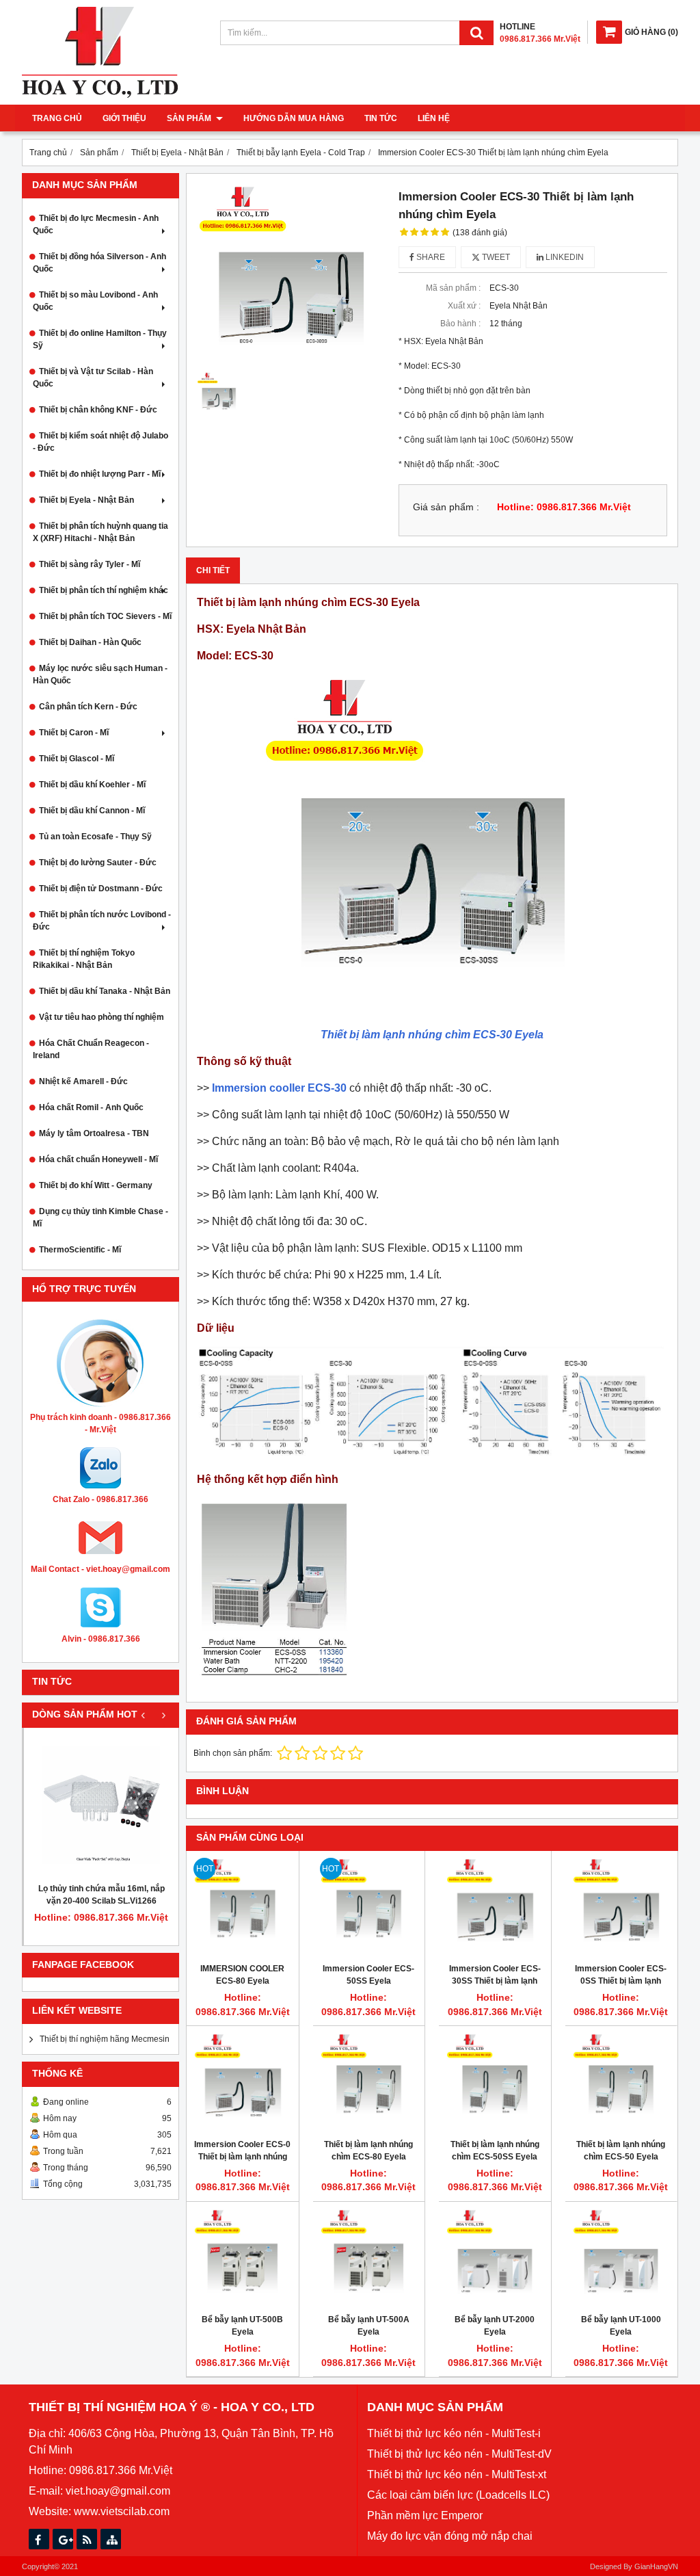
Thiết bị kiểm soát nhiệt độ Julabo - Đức (100, 442)
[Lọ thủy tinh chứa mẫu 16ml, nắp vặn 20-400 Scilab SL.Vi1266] (101, 1805)
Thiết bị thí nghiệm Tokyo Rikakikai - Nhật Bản (84, 959)
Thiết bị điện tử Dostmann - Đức (101, 889)
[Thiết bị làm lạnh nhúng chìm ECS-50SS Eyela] (495, 2082)
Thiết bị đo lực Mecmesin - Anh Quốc (96, 224)
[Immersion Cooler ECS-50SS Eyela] (369, 1907)
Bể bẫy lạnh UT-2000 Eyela (495, 2326)
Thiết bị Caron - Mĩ (74, 733)
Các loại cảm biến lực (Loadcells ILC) (458, 2495)
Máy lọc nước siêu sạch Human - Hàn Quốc (100, 674)
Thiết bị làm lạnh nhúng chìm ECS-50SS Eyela (495, 2151)
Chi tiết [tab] (213, 570)
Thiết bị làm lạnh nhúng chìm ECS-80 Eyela (368, 2151)
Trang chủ (57, 118)
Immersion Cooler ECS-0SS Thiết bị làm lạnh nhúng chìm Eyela (621, 1981)
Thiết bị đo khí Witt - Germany (96, 1185)
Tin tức (381, 118)
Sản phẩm (190, 118)
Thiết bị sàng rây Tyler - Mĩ (90, 564)
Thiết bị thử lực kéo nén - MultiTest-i (454, 2433)
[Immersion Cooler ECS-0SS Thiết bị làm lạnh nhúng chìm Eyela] (621, 1907)
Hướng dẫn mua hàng (294, 118)
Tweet (495, 257)
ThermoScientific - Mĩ (80, 1250)
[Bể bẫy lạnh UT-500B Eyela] (243, 2258)
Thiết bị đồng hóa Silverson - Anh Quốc (99, 263)
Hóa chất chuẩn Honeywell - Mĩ (98, 1159)
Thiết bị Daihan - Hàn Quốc (90, 642)
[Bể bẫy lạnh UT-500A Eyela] (369, 2258)
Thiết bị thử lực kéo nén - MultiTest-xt (457, 2474)
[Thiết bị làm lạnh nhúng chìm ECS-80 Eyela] (369, 2082)
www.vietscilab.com (122, 2511)
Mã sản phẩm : (453, 288)
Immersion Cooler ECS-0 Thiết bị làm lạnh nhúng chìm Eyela (242, 2157)
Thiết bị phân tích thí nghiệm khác (104, 590)
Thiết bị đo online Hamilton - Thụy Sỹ (100, 339)
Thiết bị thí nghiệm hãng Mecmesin (105, 2039)
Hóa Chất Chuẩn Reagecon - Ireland (91, 1049)
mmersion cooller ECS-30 (281, 1088)
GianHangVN (656, 2566)
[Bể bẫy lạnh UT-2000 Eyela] (495, 2258)
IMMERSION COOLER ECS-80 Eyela (242, 1975)
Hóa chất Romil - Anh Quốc (91, 1107)
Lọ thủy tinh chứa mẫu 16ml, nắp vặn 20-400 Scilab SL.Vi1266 (102, 1895)
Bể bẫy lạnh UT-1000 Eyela (621, 2326)
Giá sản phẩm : (446, 507)
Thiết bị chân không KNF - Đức (98, 410)
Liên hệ (434, 118)
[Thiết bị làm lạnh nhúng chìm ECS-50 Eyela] (621, 2082)
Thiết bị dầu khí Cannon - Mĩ (92, 811)
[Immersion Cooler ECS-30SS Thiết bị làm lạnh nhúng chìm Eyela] (495, 1907)
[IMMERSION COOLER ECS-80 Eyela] (243, 1907)
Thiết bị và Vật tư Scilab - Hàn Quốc (93, 378)
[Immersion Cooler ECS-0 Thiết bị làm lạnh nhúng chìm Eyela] (243, 2082)
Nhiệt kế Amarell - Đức (83, 1081)
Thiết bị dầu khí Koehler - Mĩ (92, 785)
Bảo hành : (460, 324)
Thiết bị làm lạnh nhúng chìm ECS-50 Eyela (621, 2151)
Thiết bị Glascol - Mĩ (77, 759)
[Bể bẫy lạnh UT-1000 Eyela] (621, 2258)
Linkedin (564, 257)
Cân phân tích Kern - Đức (88, 707)
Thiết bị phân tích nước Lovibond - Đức (102, 921)
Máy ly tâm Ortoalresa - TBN (94, 1133)
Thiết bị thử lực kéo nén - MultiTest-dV (459, 2454)
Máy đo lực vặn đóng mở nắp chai (450, 2536)
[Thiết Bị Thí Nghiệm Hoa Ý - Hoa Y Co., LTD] (100, 95)
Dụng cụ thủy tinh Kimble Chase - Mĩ (100, 1218)
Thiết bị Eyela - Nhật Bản (86, 500)
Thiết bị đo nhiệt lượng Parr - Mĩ (100, 474)
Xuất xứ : (464, 306)
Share (430, 257)
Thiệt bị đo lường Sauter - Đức (98, 863)
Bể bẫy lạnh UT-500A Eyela (369, 2326)
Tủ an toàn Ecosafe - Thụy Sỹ (95, 837)
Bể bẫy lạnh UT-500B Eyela (242, 2326)
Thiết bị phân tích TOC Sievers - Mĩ (105, 616)
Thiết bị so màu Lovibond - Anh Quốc (95, 301)
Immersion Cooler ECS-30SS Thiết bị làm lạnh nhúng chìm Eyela (495, 1981)
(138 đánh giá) (480, 233)
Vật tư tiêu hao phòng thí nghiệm (102, 1017)
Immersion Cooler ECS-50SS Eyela (368, 1975)
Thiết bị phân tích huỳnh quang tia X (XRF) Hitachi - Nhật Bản (100, 532)
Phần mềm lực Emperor (425, 2515)
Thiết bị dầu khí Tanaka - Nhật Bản (105, 991)
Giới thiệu (124, 118)
